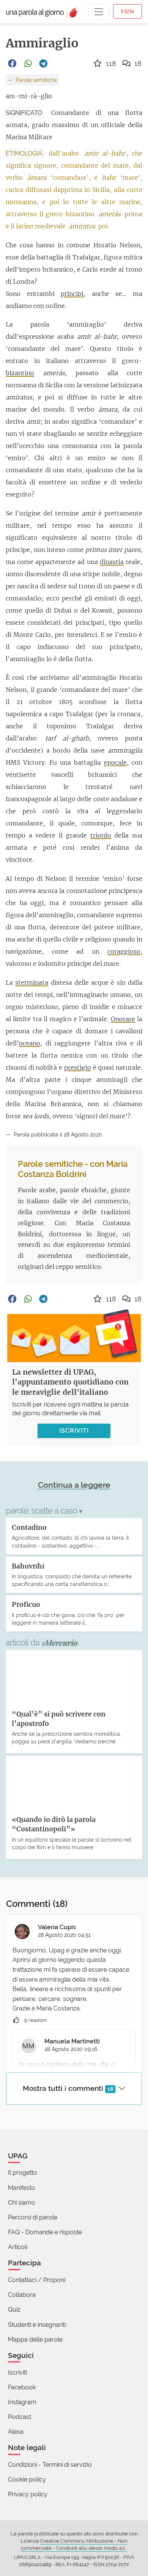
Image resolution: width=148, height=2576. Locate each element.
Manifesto (22, 2188)
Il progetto (23, 2173)
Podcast (20, 2417)
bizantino (20, 373)
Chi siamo (22, 2203)
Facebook (22, 2387)
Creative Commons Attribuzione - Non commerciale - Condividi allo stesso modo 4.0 (74, 2545)
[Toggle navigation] (99, 12)
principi (72, 294)
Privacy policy (28, 2494)
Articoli (18, 2247)
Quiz (14, 2310)
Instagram (22, 2402)
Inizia (128, 11)
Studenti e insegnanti (37, 2325)
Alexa (16, 2432)
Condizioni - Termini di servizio (50, 2465)
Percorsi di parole (33, 2217)
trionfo (101, 835)
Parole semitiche (35, 80)
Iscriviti (17, 2372)
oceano (30, 1043)
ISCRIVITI (74, 1431)
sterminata (32, 982)
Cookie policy (27, 2479)
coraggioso (124, 951)
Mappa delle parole (35, 2339)
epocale (115, 762)
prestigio (78, 1067)
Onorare (123, 1019)
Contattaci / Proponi (37, 2280)
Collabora (22, 2295)
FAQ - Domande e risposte (45, 2232)
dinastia (112, 562)
